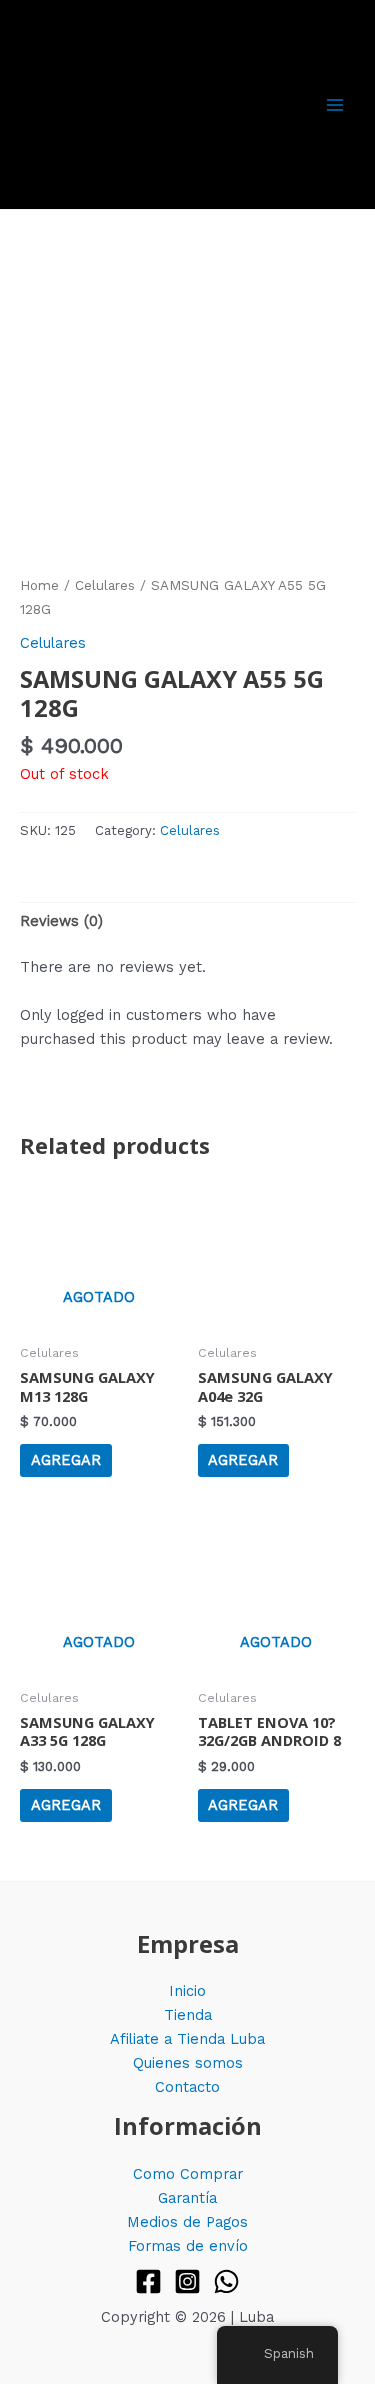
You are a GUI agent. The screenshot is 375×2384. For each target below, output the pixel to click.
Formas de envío (188, 2246)
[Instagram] (187, 2281)
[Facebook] (148, 2281)
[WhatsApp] (226, 2281)
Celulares (105, 585)
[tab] (187, 921)
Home (39, 585)
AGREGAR (66, 1460)
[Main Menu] (335, 104)
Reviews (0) (61, 921)
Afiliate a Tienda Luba (187, 2039)
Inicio (187, 1991)
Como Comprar (188, 2174)
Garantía (187, 2198)
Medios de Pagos (187, 2222)
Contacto (187, 2087)
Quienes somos (188, 2063)
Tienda (188, 2015)
